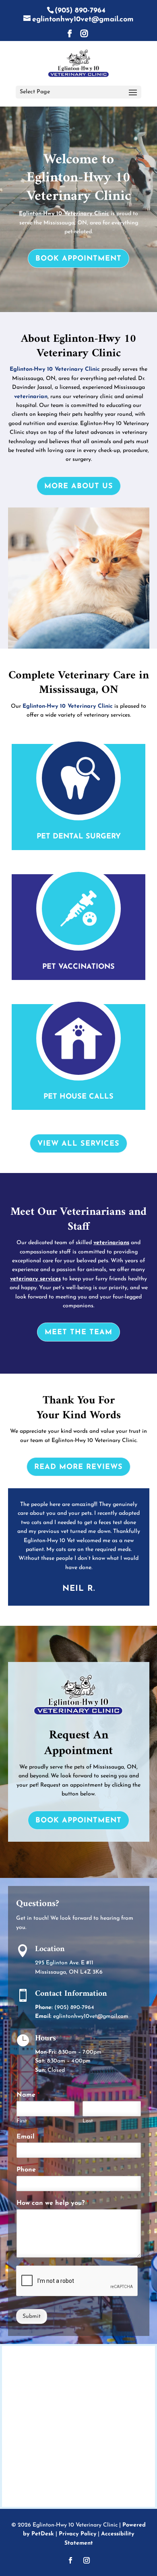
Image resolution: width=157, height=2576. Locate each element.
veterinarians (111, 1243)
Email (28, 2137)
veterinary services (35, 1279)
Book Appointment (78, 259)
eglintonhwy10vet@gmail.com (91, 2016)
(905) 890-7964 (80, 11)
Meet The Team (78, 1333)
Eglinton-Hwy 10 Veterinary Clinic (64, 214)
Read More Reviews (78, 1467)
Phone (26, 2170)
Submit (32, 2316)
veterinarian (31, 397)
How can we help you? (53, 2203)
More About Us (79, 487)
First (22, 2121)
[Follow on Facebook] (70, 2560)
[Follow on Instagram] (87, 2560)
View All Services (78, 1144)
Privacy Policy (77, 2534)
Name (28, 2095)
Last (88, 2121)
